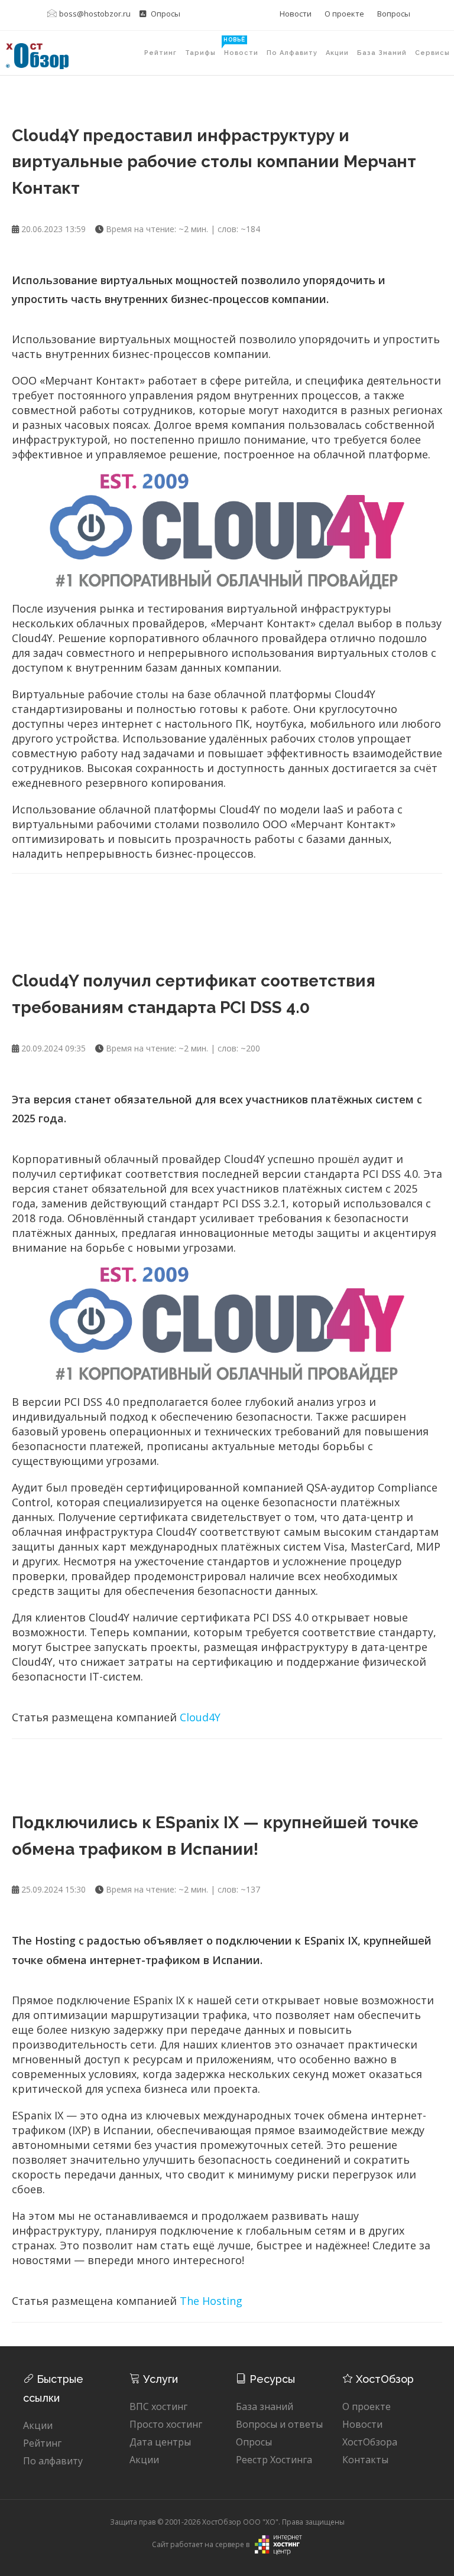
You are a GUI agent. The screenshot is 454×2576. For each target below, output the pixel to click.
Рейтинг (160, 53)
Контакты (365, 2460)
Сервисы (432, 53)
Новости (296, 14)
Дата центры (160, 2442)
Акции (337, 53)
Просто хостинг (166, 2424)
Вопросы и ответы (279, 2424)
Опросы (165, 14)
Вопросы (394, 14)
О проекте (344, 14)
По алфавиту (292, 53)
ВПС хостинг (158, 2406)
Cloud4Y (200, 1717)
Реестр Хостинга (274, 2460)
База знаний (382, 53)
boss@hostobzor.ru (95, 14)
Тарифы (202, 47)
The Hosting (211, 2301)
